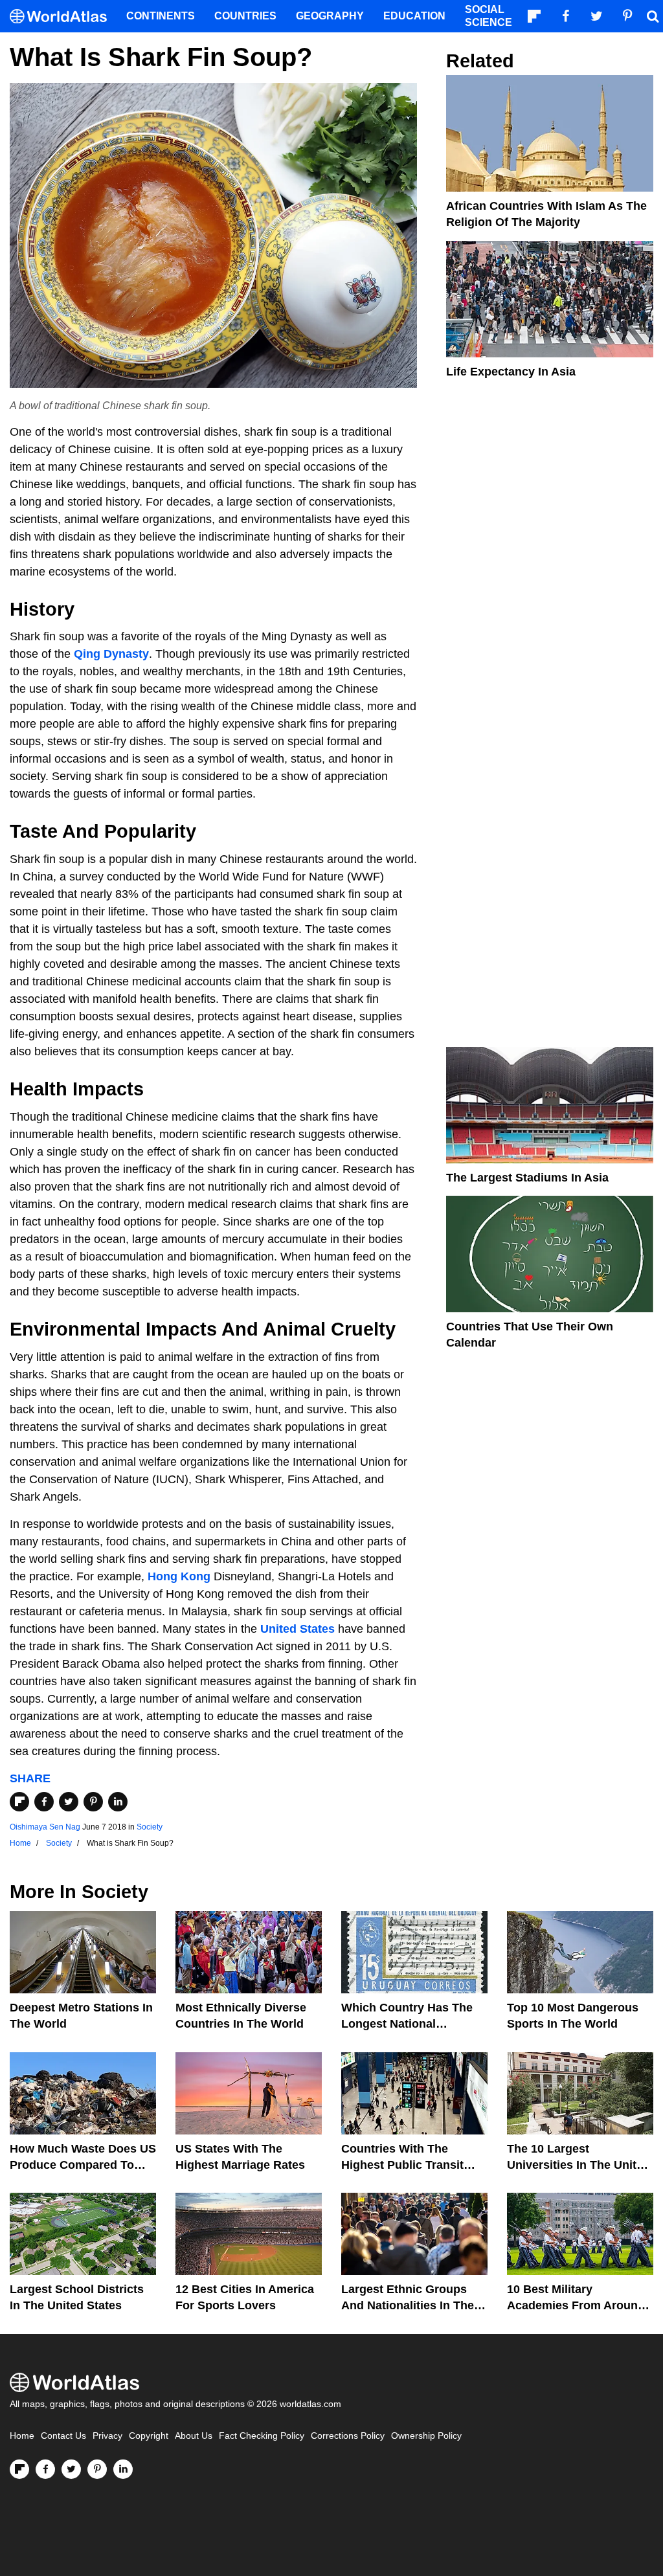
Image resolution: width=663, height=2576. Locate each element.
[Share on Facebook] (44, 1802)
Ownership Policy (426, 2436)
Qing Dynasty (111, 654)
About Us (194, 2436)
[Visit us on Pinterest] (97, 2469)
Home (22, 2436)
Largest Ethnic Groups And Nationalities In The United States (408, 2305)
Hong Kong (179, 1576)
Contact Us (63, 2436)
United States (298, 1629)
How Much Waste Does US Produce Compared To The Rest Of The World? (83, 2165)
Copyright (149, 2436)
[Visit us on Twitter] (71, 2469)
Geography (330, 16)
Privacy (107, 2436)
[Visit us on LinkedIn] (123, 2469)
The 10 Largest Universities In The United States (579, 2165)
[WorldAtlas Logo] (63, 17)
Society (150, 1827)
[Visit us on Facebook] (45, 2469)
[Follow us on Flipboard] (19, 2469)
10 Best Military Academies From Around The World (576, 2305)
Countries (245, 16)
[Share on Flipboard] (19, 1802)
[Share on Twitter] (69, 1802)
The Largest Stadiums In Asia (527, 1178)
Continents (161, 16)
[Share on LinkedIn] (118, 1802)
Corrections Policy (348, 2436)
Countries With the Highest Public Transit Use (402, 2165)
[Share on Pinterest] (93, 1802)
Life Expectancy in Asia (511, 372)
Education (414, 16)
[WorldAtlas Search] (653, 16)
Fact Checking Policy (262, 2436)
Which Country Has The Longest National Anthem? (407, 2024)
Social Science (489, 16)
